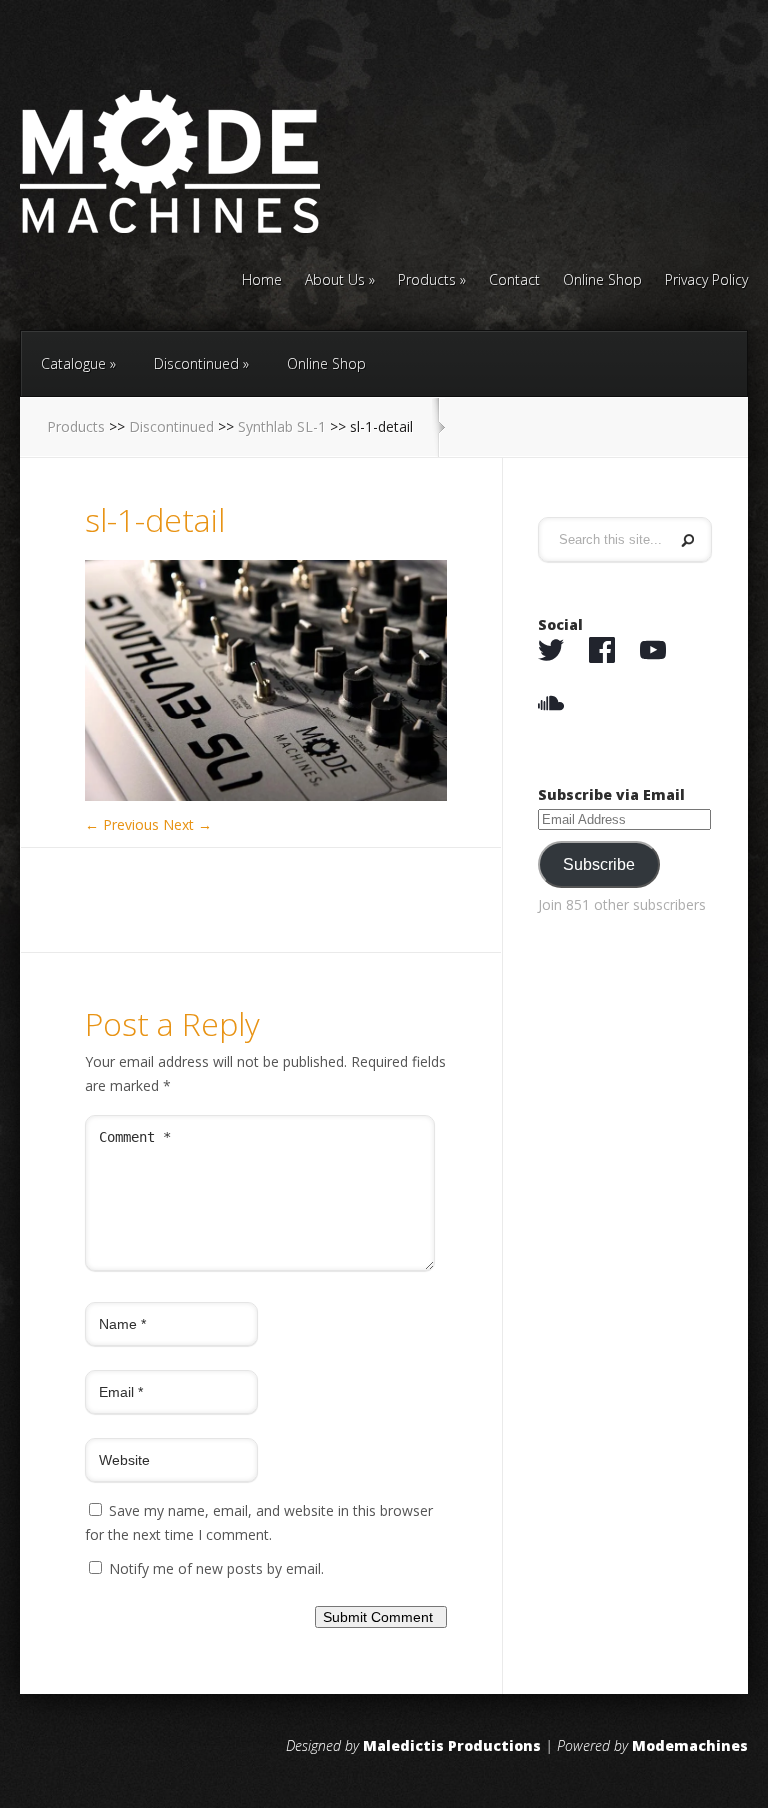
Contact (514, 281)
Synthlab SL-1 (282, 426)
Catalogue (73, 363)
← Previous (122, 824)
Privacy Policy (706, 281)
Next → (187, 824)
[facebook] (602, 651)
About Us (335, 281)
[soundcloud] (551, 704)
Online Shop (602, 281)
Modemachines (690, 1745)
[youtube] (653, 651)
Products (427, 281)
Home (262, 281)
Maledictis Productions (452, 1745)
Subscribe (599, 864)
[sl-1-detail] (266, 795)
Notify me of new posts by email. (216, 1568)
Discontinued (196, 363)
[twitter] (551, 651)
